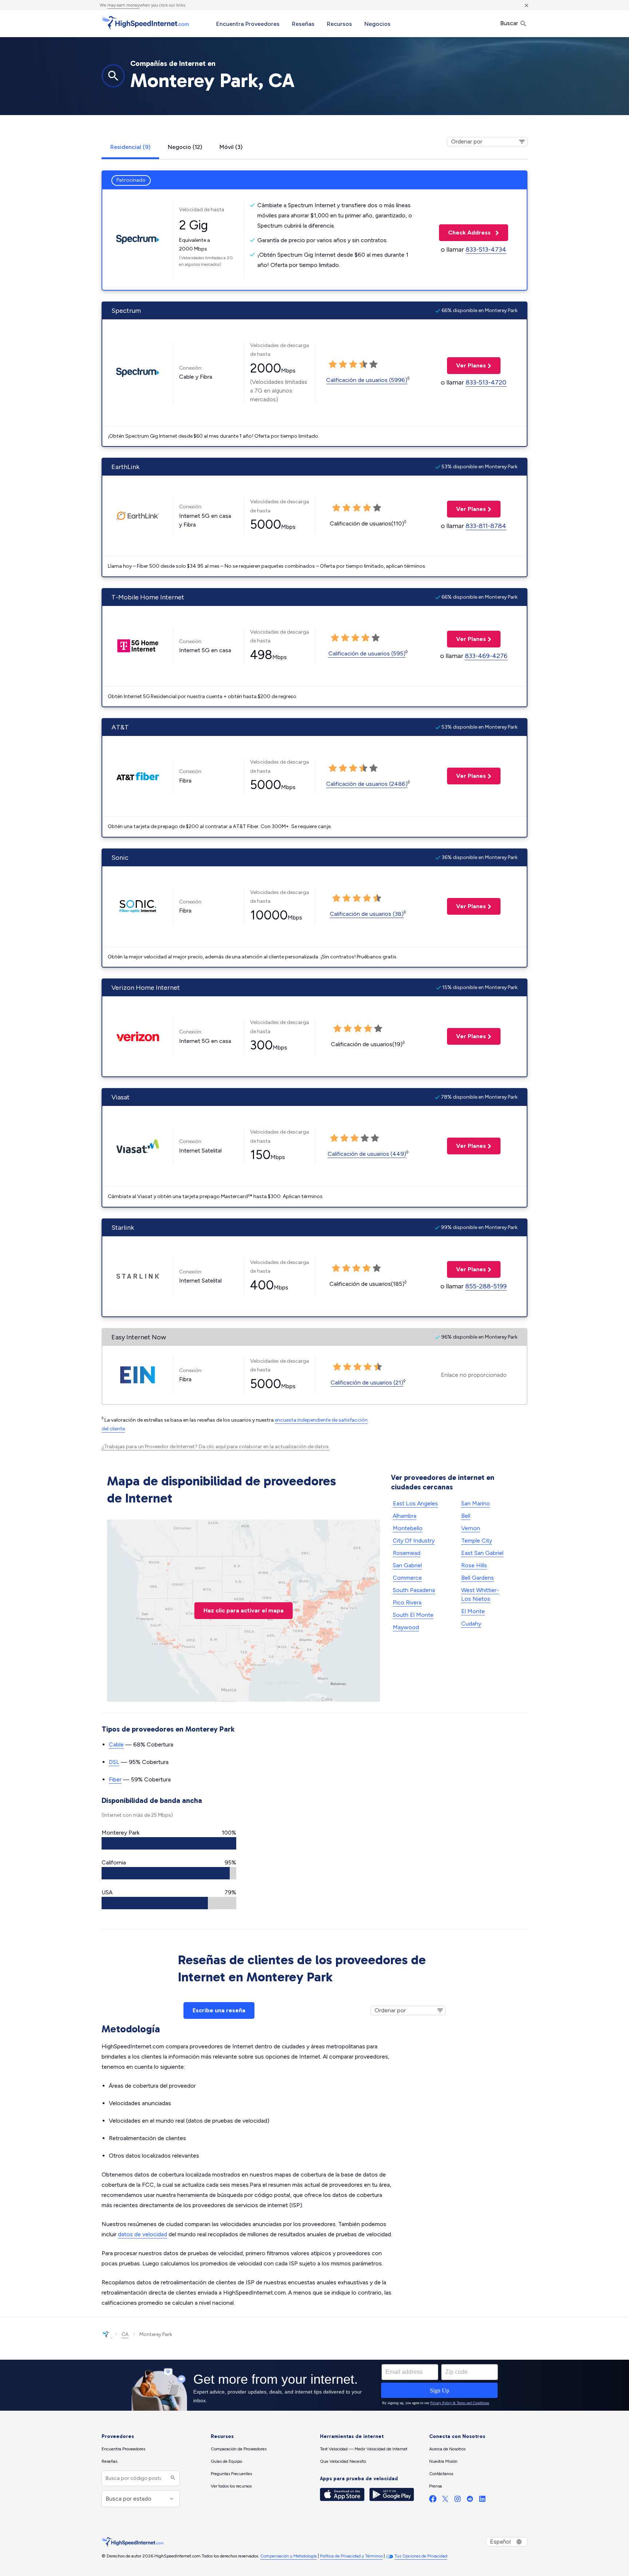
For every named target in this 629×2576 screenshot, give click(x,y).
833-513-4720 (486, 382)
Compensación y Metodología (288, 2556)
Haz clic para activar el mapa (244, 1610)
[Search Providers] (172, 2478)
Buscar (510, 23)
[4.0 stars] (363, 365)
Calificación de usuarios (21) (367, 1382)
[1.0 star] (333, 365)
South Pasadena (414, 1590)
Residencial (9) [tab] (130, 147)
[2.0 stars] (343, 365)
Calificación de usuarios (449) (367, 1154)
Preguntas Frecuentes (231, 2474)
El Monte (473, 1611)
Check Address (466, 233)
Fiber (115, 1779)
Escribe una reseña (219, 2010)
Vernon (471, 1528)
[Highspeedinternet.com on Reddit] (470, 2500)
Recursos (339, 24)
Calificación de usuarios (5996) (367, 380)
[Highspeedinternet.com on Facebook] (433, 2500)
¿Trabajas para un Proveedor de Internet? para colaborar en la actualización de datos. (216, 1447)
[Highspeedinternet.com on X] (445, 2500)
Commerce (407, 1578)
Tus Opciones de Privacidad (421, 2556)
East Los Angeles (415, 1503)
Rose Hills (474, 1565)
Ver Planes (466, 365)
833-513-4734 (486, 249)
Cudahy (471, 1624)
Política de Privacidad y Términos (351, 2556)
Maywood (406, 1627)
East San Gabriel (482, 1553)
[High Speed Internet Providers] (145, 23)
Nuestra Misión (443, 2461)
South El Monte (413, 1615)
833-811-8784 (486, 526)
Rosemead (407, 1553)
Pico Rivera (407, 1602)
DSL (114, 1762)
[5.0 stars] (373, 365)
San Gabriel (407, 1565)
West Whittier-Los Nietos (480, 1594)
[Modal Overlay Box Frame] (314, 2385)
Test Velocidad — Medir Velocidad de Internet (364, 2449)
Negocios (377, 24)
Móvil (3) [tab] (231, 147)
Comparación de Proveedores (239, 2449)
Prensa (436, 2486)
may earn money (123, 5)
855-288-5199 (486, 1286)
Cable (116, 1744)
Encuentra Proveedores (248, 24)
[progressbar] (169, 1843)
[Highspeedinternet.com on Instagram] (458, 2500)
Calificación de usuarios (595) (367, 653)
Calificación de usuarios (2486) (367, 784)
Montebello (408, 1528)
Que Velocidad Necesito (343, 2461)
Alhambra (405, 1516)
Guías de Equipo (226, 2461)
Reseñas (303, 24)
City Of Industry (414, 1541)
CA (125, 2334)
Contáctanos (441, 2474)
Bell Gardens (478, 1578)
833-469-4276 (486, 656)
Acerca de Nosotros (447, 2449)
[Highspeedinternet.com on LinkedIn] (482, 2500)
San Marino (476, 1503)
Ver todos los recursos (231, 2486)
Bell (466, 1516)
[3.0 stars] (353, 365)
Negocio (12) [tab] (185, 147)
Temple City (477, 1541)
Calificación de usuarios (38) (367, 914)
